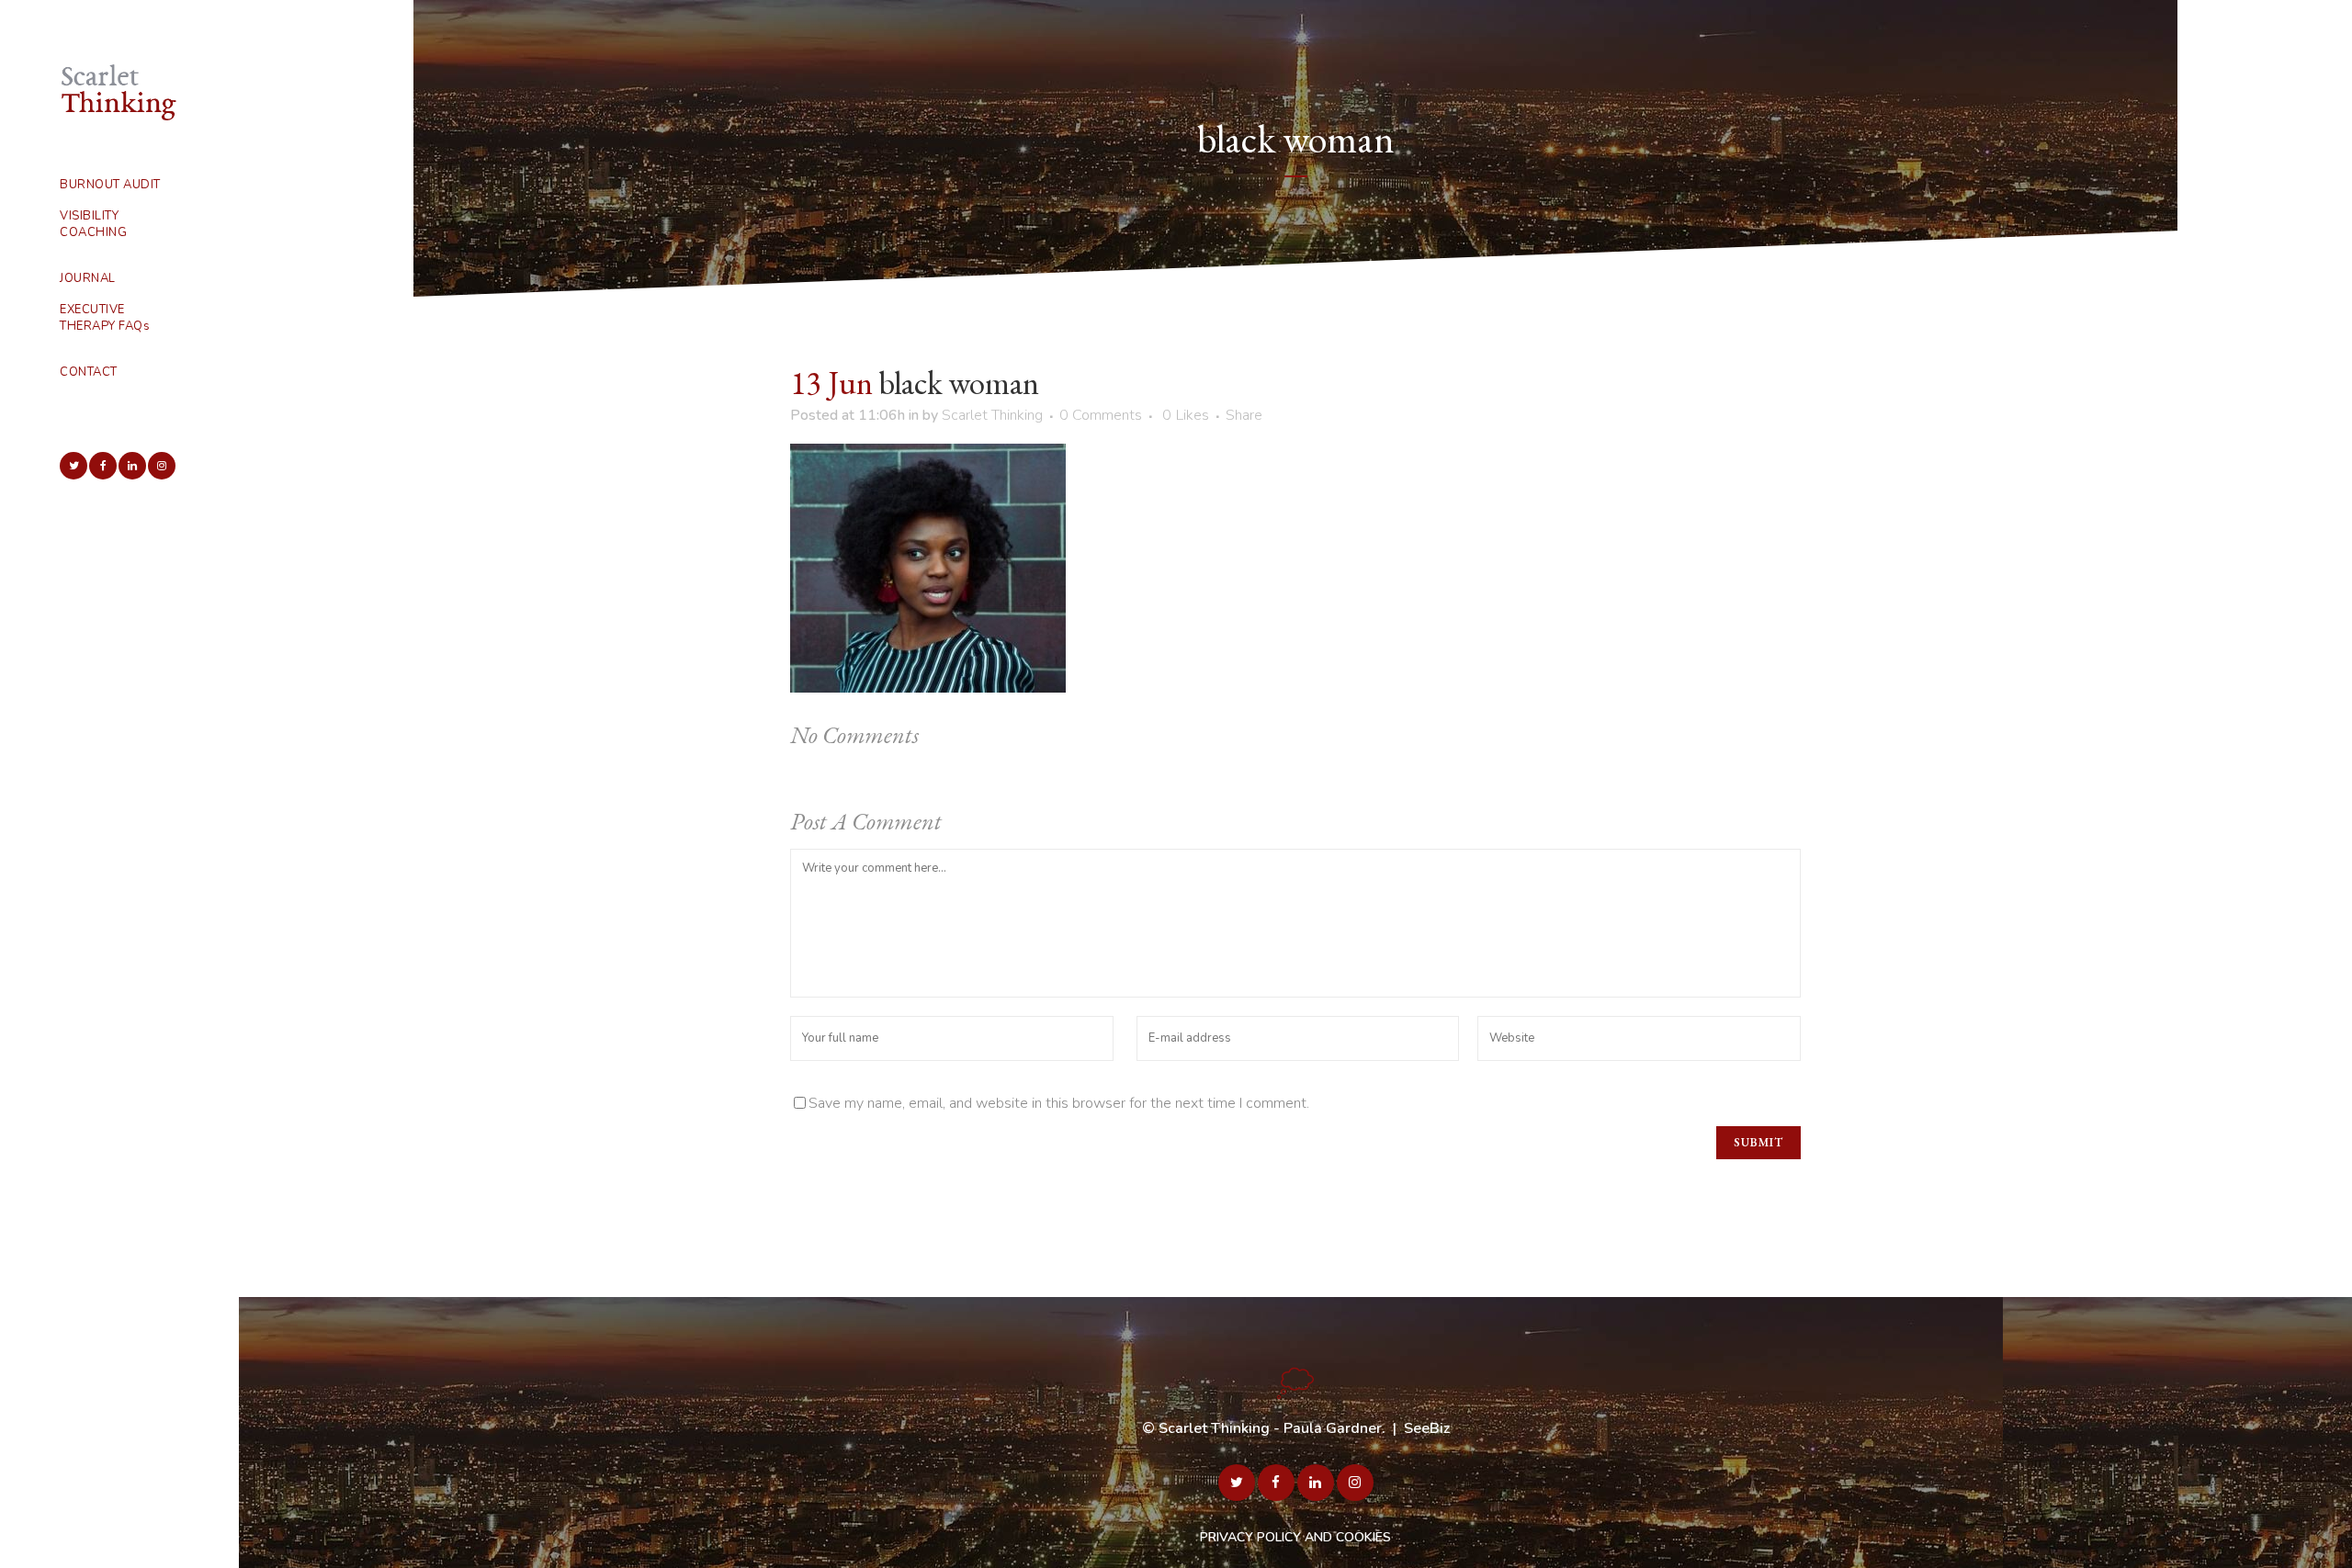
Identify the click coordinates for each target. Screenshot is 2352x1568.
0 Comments (1101, 415)
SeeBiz (1427, 1428)
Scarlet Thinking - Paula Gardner (1270, 1428)
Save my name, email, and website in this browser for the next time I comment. (1059, 1103)
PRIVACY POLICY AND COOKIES (1295, 1537)
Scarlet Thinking (992, 415)
